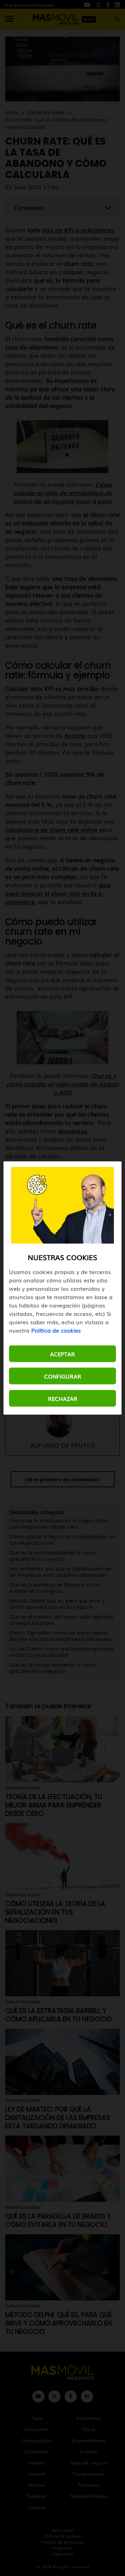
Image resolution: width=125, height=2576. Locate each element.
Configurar (63, 1376)
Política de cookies (56, 1330)
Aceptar (62, 1354)
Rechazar (63, 1398)
